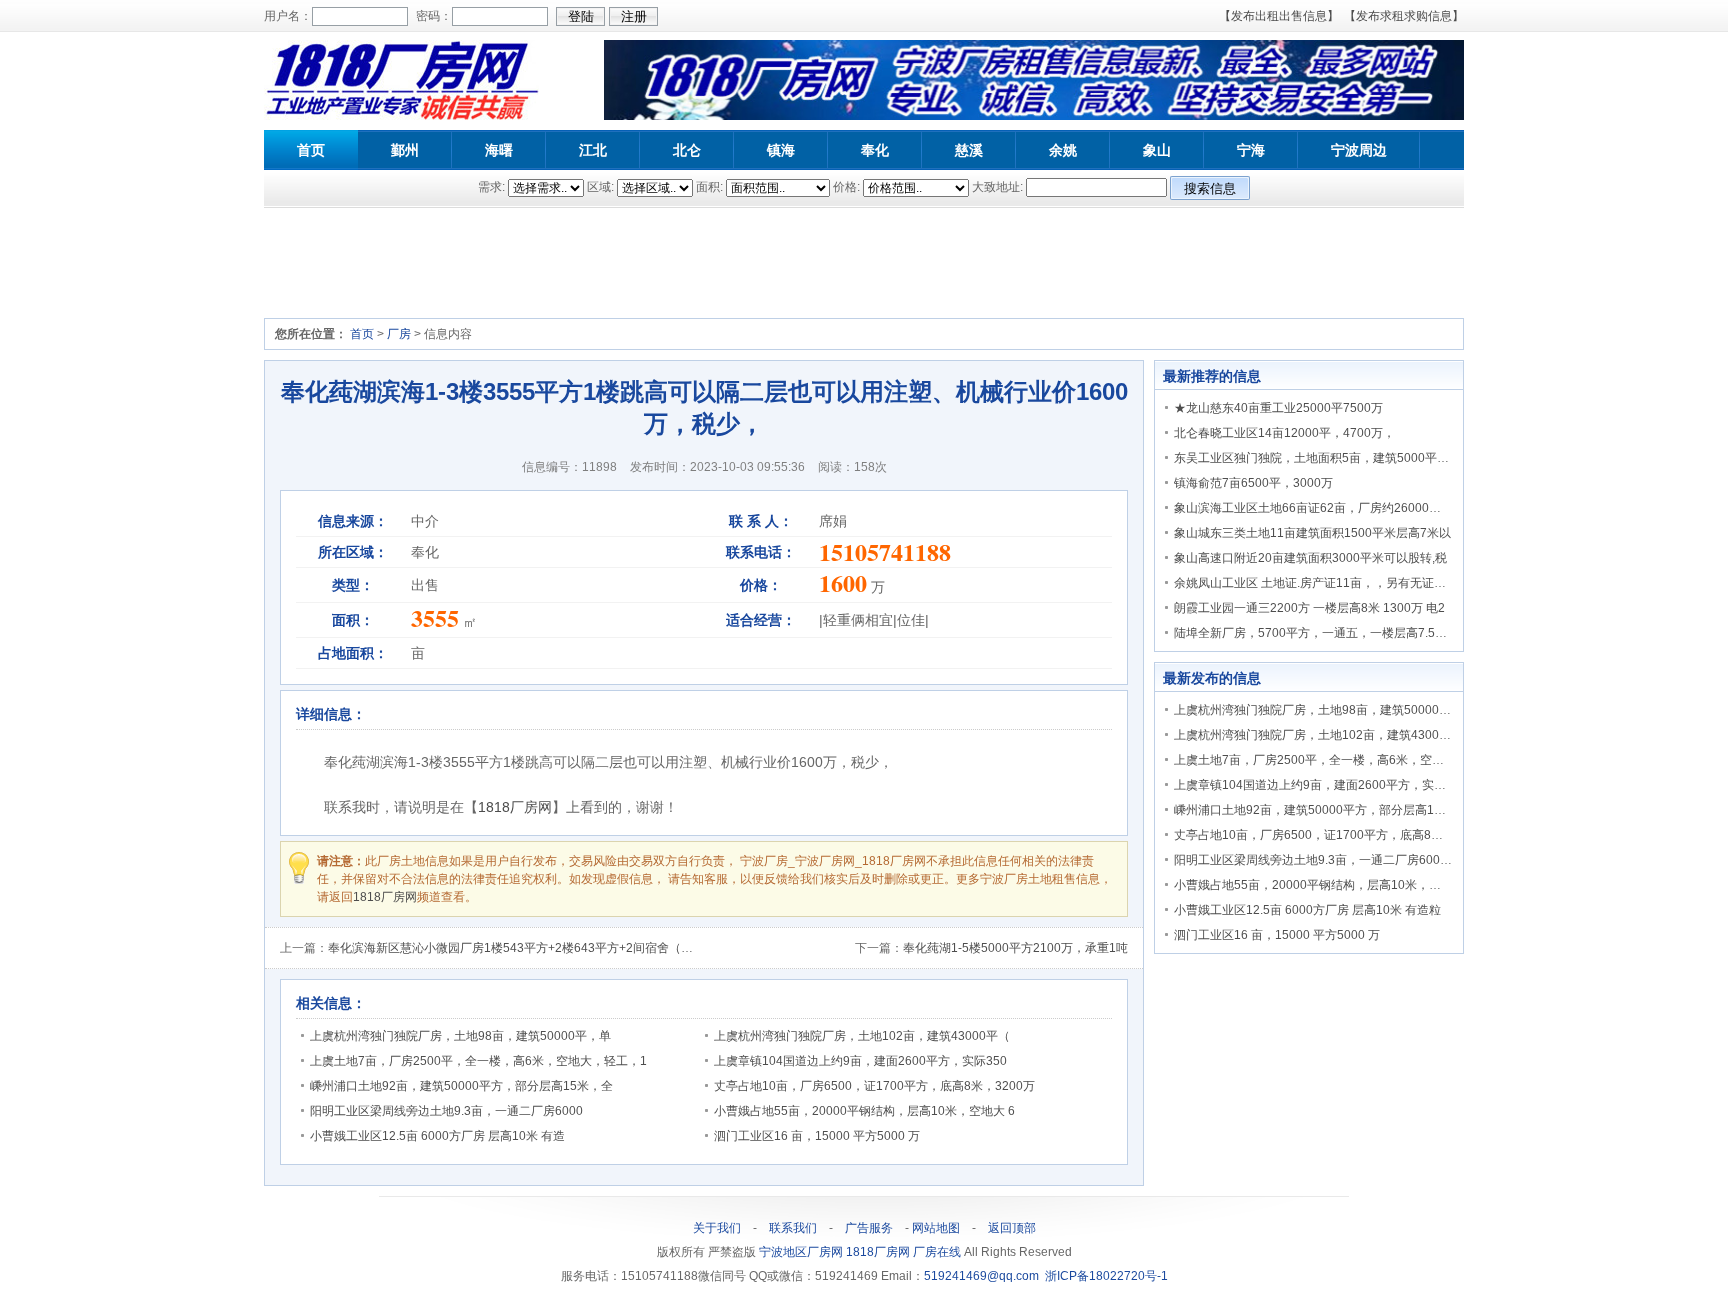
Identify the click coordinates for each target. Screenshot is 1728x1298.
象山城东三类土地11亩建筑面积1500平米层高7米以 (1312, 533)
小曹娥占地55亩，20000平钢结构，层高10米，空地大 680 (1331, 885)
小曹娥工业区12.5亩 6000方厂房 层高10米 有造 (437, 1136)
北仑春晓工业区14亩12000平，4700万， (1284, 433)
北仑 (687, 150)
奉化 (875, 150)
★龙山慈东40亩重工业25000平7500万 (1278, 408)
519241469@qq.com (981, 1276)
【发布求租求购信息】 (1404, 16)
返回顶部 (1012, 1228)
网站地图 (936, 1228)
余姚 (1063, 150)
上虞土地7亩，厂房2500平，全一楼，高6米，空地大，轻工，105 (1349, 760)
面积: (709, 187)
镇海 (781, 150)
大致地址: (997, 187)
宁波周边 (1359, 150)
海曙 (499, 150)
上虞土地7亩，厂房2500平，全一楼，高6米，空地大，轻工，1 (478, 1061)
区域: (600, 187)
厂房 (399, 334)
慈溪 (969, 150)
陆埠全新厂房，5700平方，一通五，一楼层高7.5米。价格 (1328, 633)
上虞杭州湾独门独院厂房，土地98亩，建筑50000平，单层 (1330, 710)
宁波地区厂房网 (802, 1252)
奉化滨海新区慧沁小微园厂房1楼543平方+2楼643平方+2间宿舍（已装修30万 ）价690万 (565, 948)
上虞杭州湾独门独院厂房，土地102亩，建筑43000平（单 (1328, 735)
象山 (1157, 150)
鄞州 (405, 150)
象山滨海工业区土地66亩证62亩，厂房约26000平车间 (1319, 508)
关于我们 (717, 1228)
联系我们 (793, 1228)
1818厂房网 (515, 807)
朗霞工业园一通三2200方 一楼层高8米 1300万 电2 (1309, 608)
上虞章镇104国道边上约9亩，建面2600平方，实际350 (860, 1061)
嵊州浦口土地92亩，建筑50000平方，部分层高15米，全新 (1331, 810)
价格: (846, 187)
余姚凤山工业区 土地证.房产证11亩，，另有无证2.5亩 (1318, 583)
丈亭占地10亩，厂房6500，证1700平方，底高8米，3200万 (874, 1086)
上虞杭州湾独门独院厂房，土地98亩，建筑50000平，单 (460, 1036)
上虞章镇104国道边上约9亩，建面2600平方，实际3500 (1324, 785)
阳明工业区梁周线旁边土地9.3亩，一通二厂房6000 (446, 1111)
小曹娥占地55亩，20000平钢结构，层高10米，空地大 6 (864, 1111)
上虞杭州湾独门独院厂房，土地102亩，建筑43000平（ (862, 1036)
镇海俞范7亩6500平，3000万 (1253, 483)
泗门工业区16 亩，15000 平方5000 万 (817, 1136)
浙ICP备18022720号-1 (1106, 1276)
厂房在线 (938, 1252)
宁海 (1251, 150)
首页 (311, 150)
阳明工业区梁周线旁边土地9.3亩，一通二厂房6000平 (1316, 860)
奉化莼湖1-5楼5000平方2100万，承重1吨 (1015, 948)
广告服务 (869, 1228)
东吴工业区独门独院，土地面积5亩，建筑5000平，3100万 (1331, 458)
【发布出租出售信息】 (1279, 16)
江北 (593, 150)
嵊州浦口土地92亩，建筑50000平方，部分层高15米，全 (461, 1086)
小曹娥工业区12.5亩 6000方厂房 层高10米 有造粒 (1307, 910)
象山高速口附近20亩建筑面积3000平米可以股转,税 (1310, 558)
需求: (491, 187)
